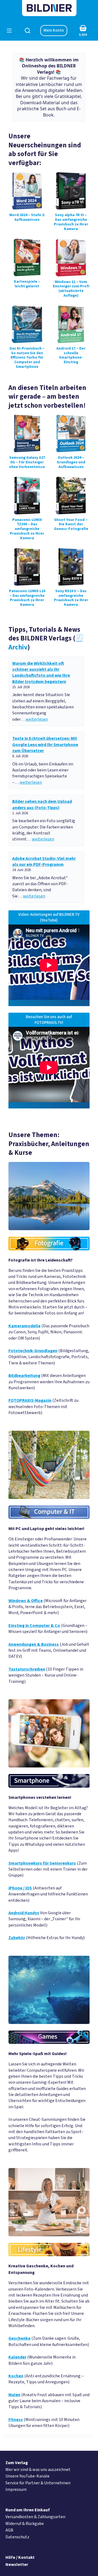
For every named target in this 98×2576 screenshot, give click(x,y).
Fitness (16, 2420)
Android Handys (24, 1913)
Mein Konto (54, 30)
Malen (14, 2395)
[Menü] (9, 31)
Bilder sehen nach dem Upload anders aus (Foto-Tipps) (42, 804)
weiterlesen (37, 719)
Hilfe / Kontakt (20, 2557)
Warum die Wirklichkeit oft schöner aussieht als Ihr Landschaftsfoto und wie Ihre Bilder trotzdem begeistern (41, 673)
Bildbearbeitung (24, 1376)
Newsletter (17, 2565)
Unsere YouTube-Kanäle (27, 2476)
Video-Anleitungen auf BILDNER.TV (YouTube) (49, 917)
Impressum (16, 2489)
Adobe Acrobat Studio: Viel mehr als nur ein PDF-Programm (44, 861)
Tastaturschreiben (27, 1669)
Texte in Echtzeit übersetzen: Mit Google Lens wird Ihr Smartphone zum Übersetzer (45, 745)
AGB (9, 2530)
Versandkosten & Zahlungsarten (35, 2517)
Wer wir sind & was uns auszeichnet (38, 2470)
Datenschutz (17, 2537)
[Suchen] (27, 31)
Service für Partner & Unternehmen (38, 2483)
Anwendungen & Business (34, 1644)
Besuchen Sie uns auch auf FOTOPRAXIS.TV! (49, 1020)
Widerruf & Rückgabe (25, 2524)
